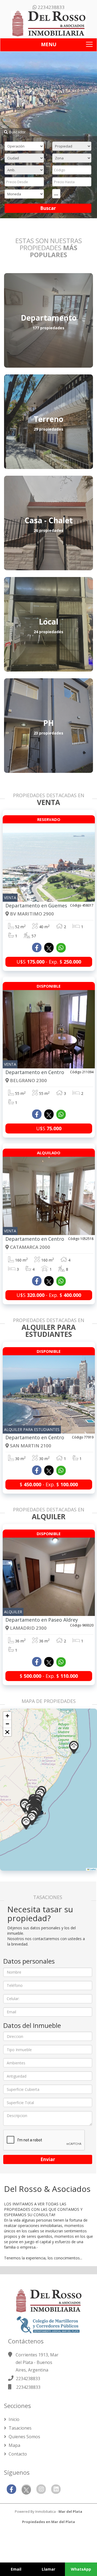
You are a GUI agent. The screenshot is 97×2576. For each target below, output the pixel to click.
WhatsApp (81, 2569)
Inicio (13, 2419)
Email (16, 2569)
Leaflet (92, 1869)
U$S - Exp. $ (49, 962)
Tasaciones (20, 2428)
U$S (49, 1128)
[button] (26, 1823)
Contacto (17, 2454)
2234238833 (51, 7)
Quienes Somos (24, 2437)
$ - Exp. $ (49, 1484)
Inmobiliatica (46, 2511)
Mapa (14, 2445)
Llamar (48, 2569)
